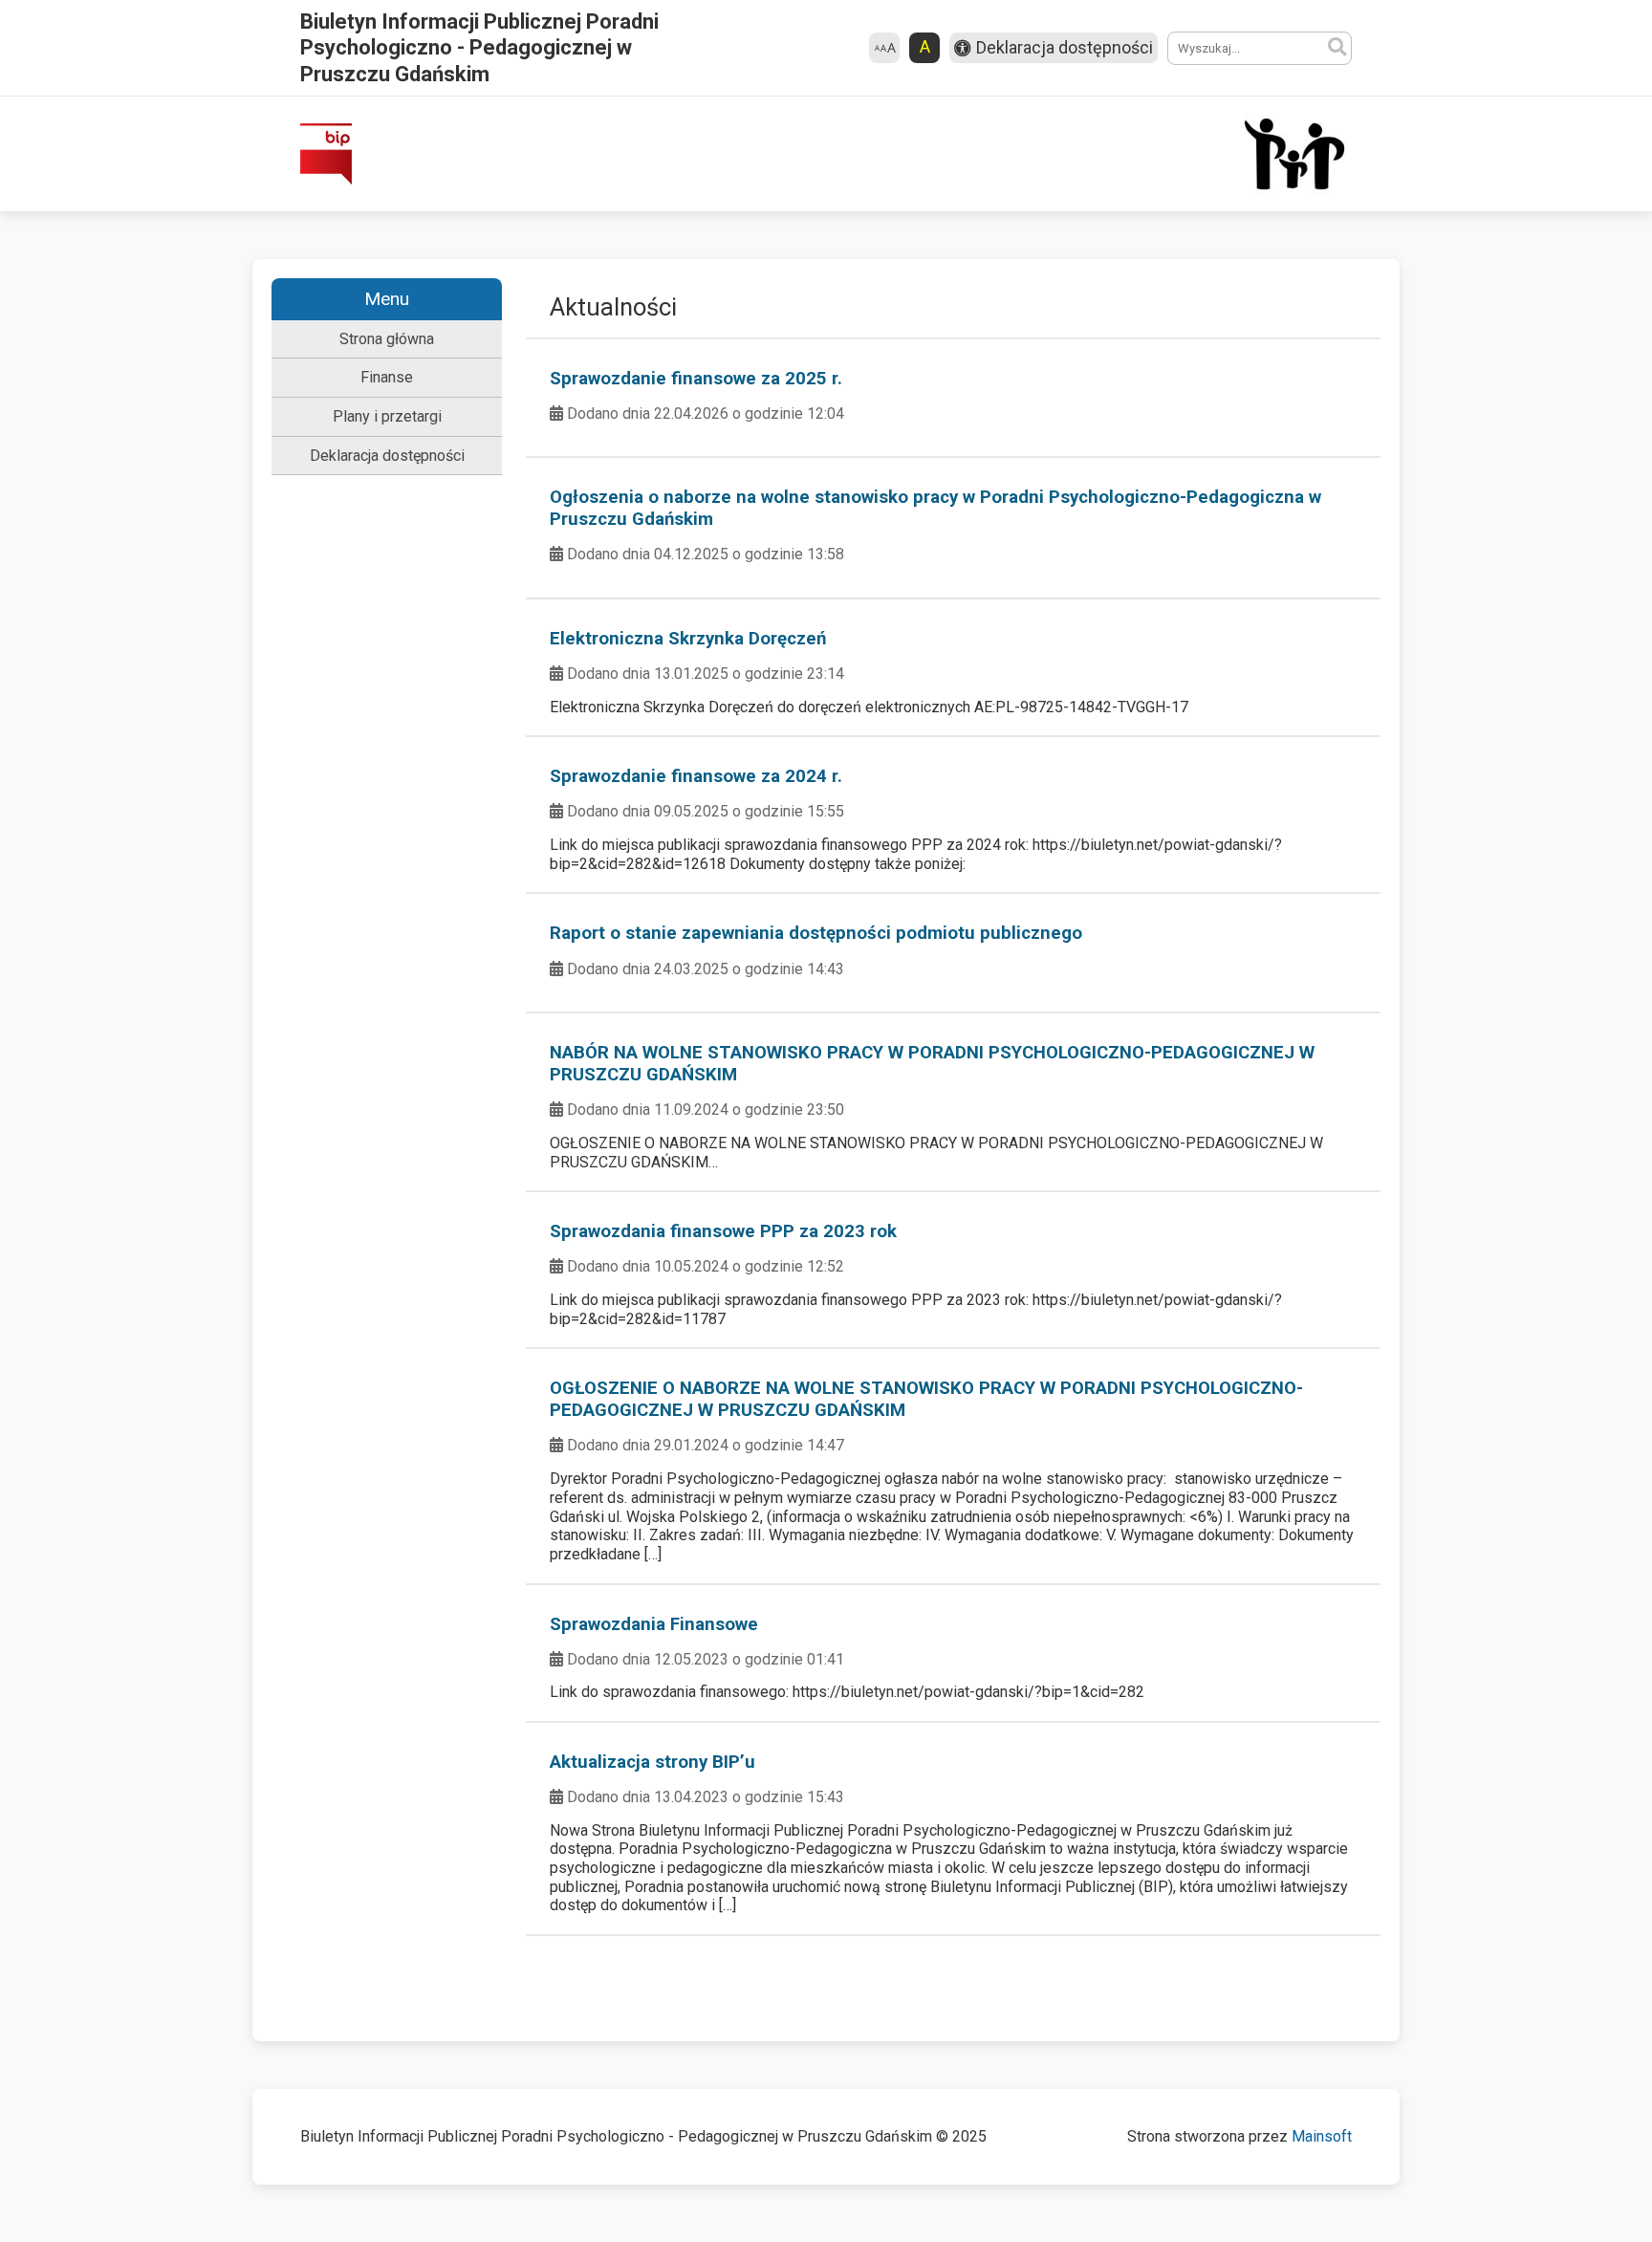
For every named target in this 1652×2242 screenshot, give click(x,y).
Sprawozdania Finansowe (654, 1624)
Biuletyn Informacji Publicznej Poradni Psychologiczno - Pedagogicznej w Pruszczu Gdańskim (479, 47)
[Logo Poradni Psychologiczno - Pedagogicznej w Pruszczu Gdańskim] (1294, 154)
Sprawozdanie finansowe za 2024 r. (696, 776)
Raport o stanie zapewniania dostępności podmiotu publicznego (816, 933)
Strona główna (387, 339)
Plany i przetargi (387, 416)
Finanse (387, 377)
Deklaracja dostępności (387, 456)
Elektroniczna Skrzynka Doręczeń (688, 639)
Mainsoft (1322, 2136)
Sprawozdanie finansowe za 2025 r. (696, 379)
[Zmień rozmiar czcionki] (884, 48)
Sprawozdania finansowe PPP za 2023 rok (723, 1231)
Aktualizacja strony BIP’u (652, 1762)
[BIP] (326, 154)
